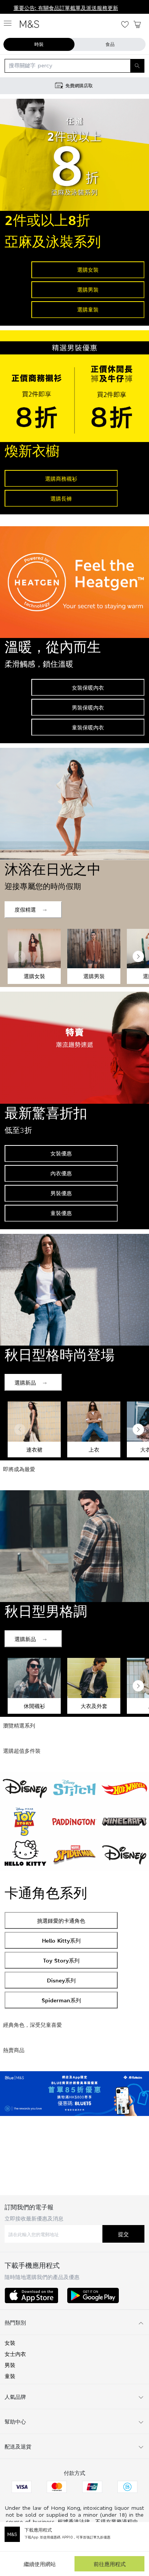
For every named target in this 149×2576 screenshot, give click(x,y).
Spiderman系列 (61, 2000)
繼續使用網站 (40, 2564)
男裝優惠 (61, 1193)
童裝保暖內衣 (88, 727)
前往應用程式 (110, 2564)
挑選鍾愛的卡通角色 (61, 1921)
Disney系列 (61, 1980)
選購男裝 (88, 290)
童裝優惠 (61, 1213)
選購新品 (25, 1383)
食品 (110, 44)
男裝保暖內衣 (88, 707)
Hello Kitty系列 (61, 1941)
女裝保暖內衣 (88, 688)
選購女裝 (88, 270)
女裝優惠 (61, 1153)
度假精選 (25, 910)
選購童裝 (88, 309)
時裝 (39, 44)
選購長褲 (61, 498)
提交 (123, 2234)
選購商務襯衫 (61, 479)
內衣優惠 (61, 1173)
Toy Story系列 (61, 1960)
